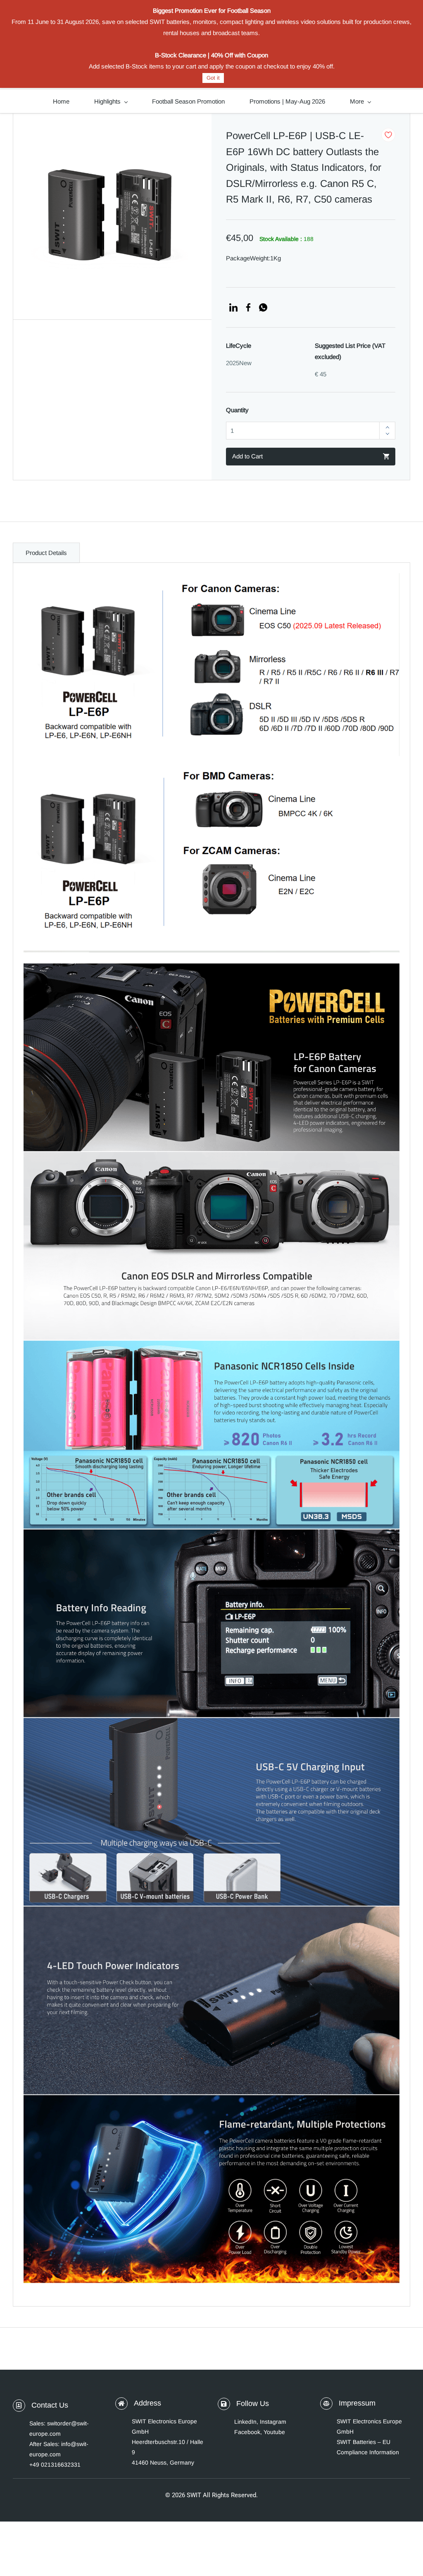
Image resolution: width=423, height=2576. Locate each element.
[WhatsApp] (263, 307)
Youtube (274, 2432)
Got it (213, 78)
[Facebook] (248, 307)
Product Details (46, 553)
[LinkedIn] (233, 307)
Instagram (273, 2422)
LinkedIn (245, 2422)
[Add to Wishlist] (388, 135)
